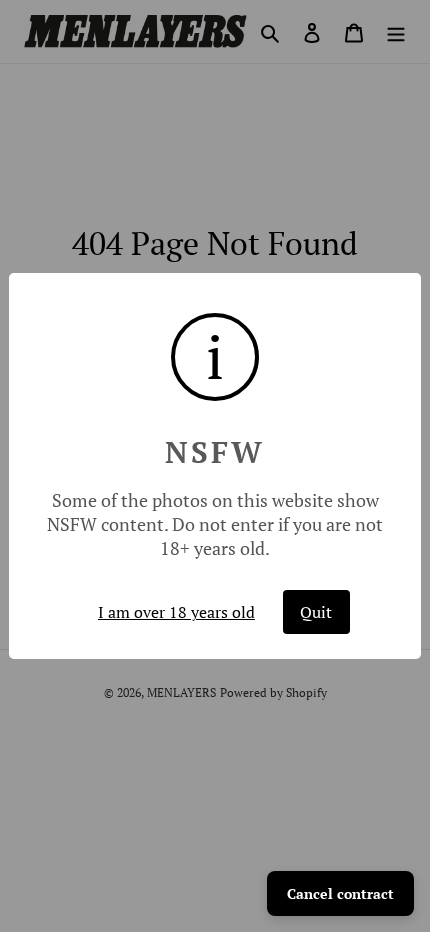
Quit (316, 612)
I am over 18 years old (176, 612)
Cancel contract (340, 893)
